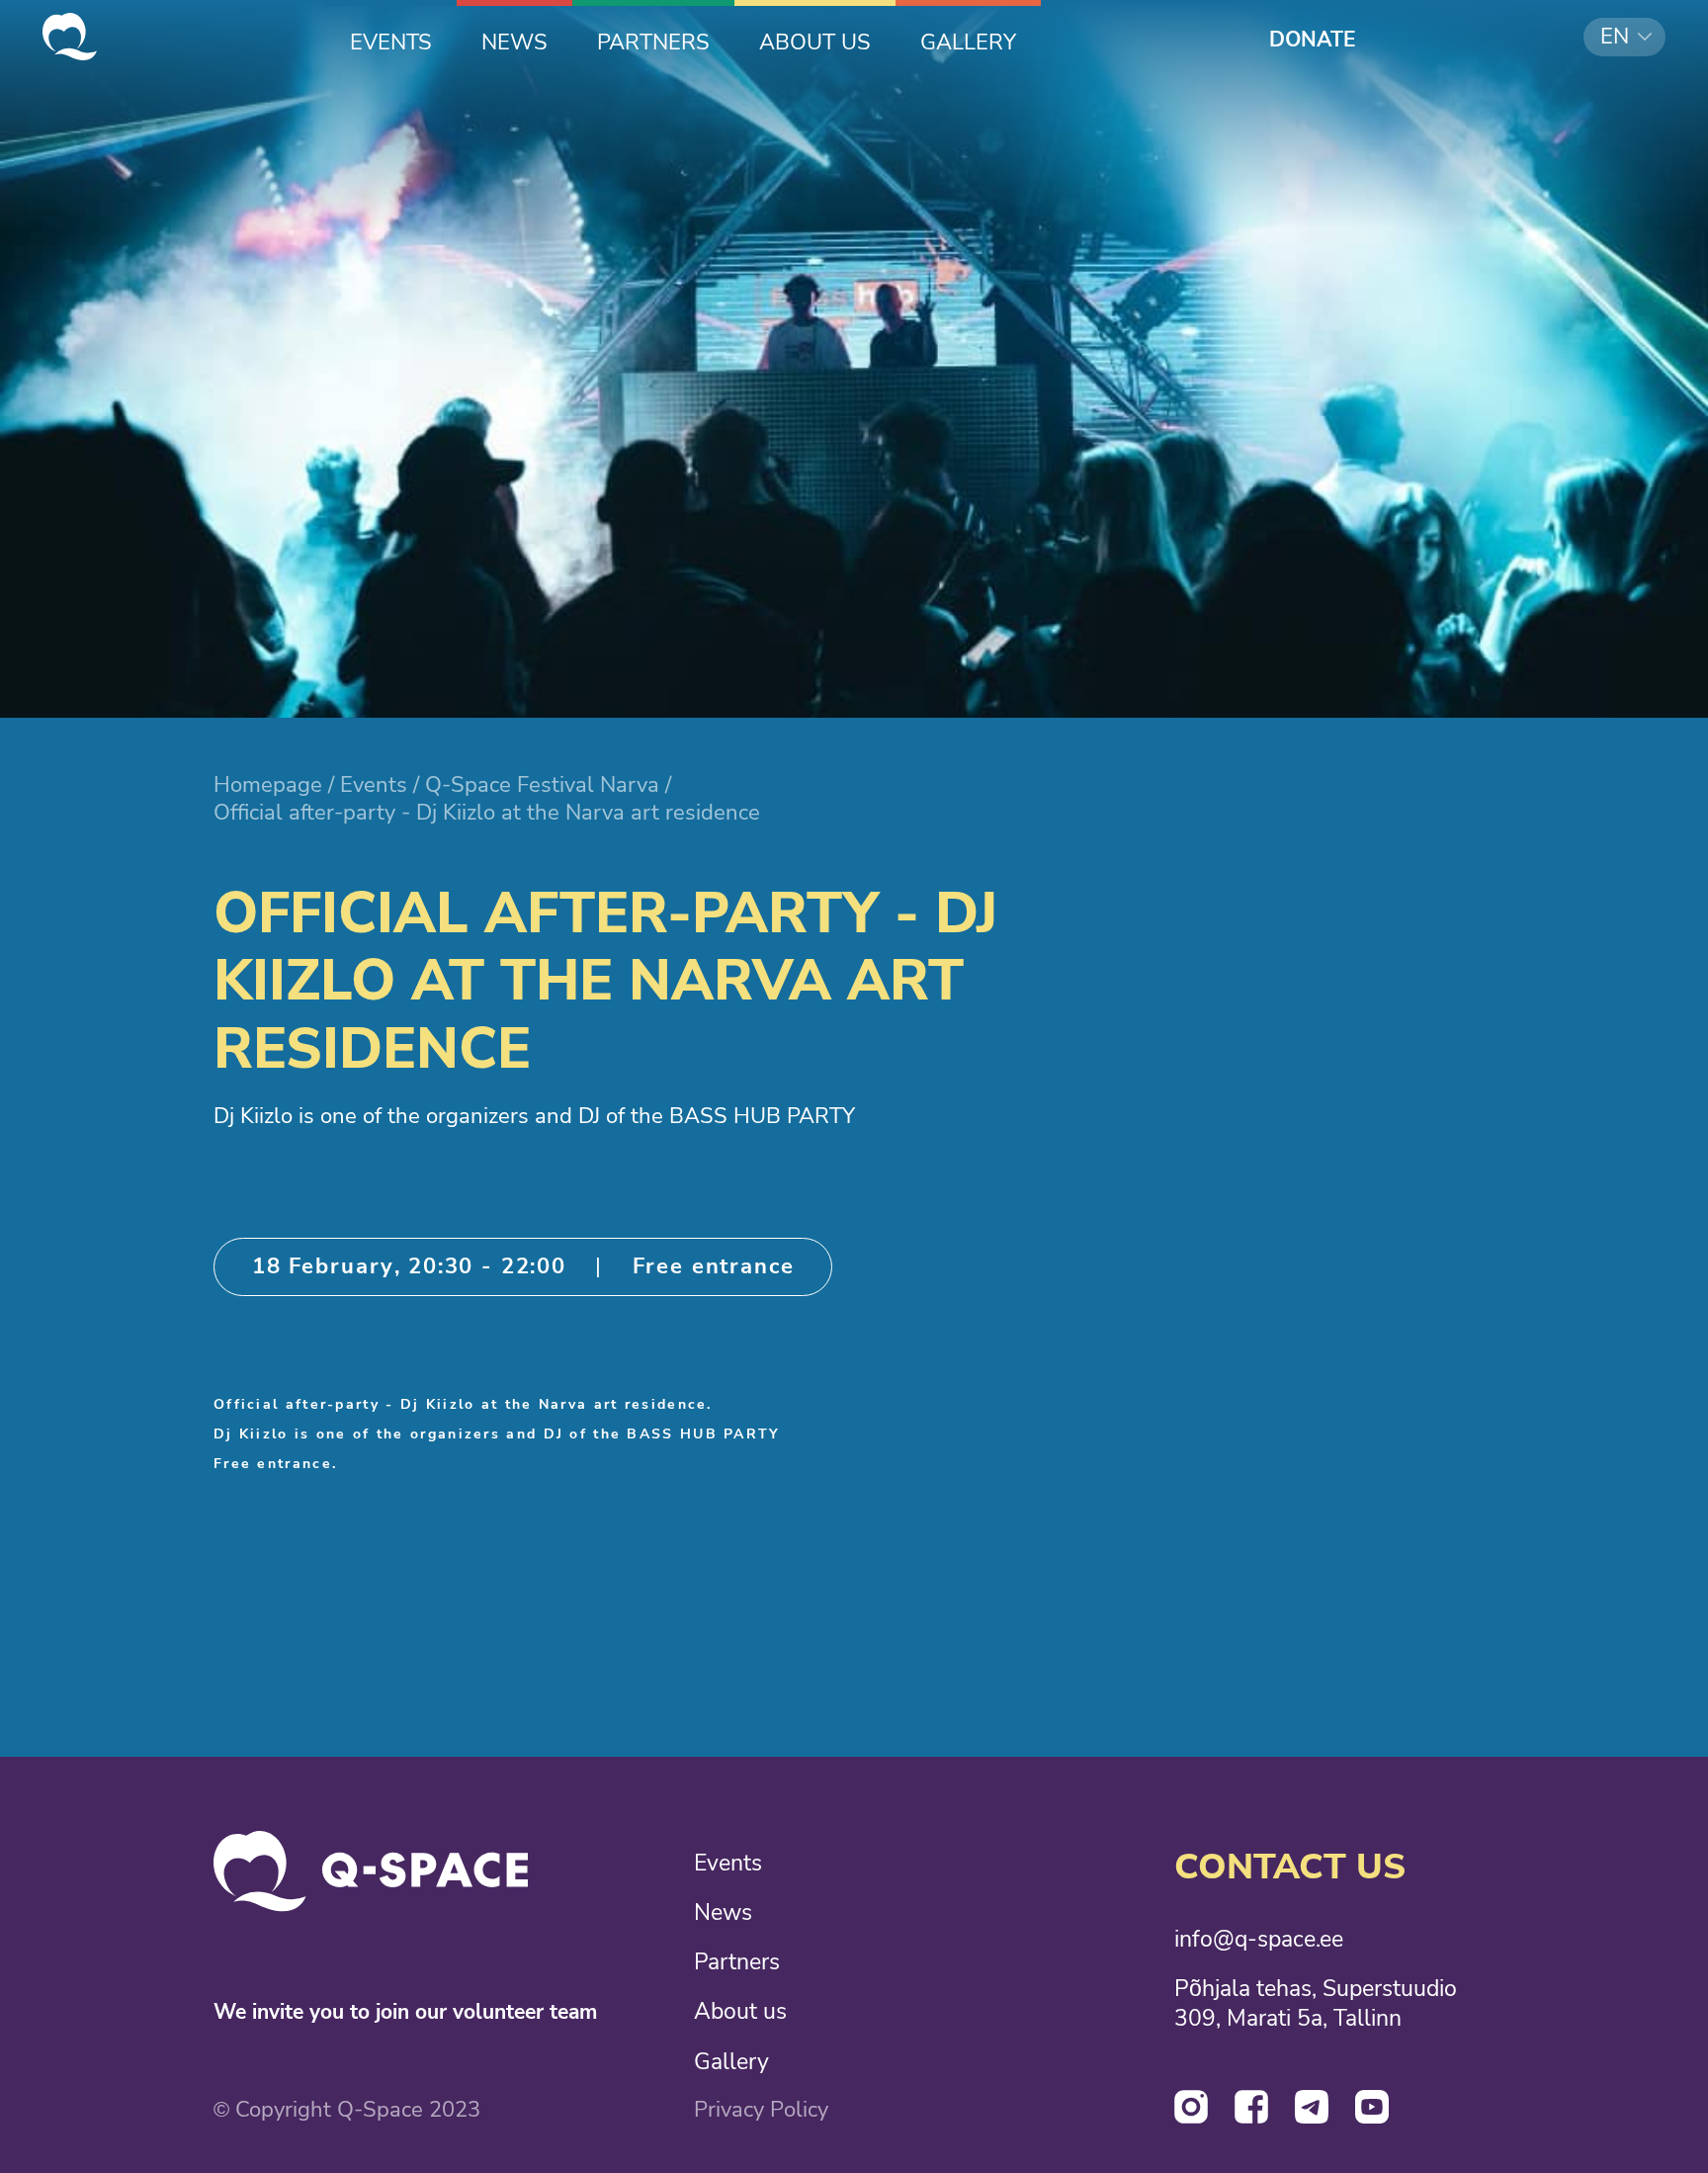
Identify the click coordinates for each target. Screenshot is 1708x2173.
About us (740, 2011)
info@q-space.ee (1259, 1939)
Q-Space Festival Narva (542, 785)
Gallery (731, 2061)
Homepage (268, 785)
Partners (737, 1961)
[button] (1624, 37)
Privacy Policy (761, 2110)
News (723, 1912)
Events (374, 785)
